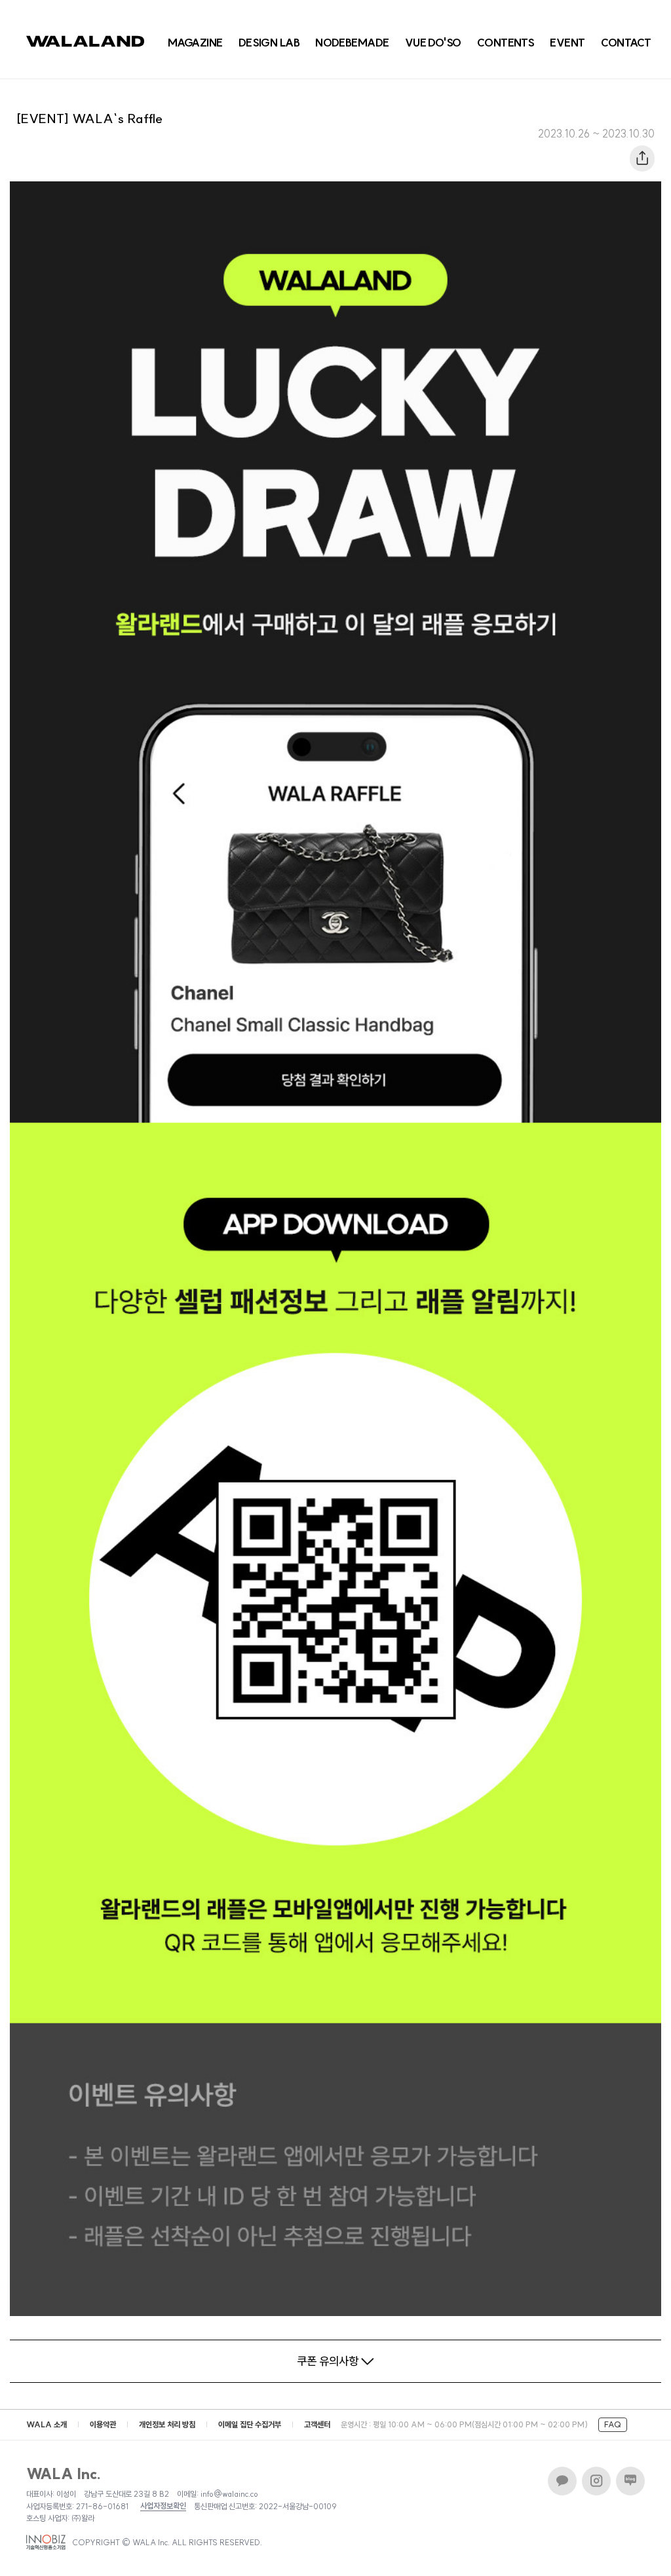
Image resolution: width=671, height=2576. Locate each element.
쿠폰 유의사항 (328, 2361)
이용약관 (103, 2424)
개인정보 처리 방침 (167, 2424)
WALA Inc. (64, 2474)
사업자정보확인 (163, 2506)
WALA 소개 (47, 2424)
